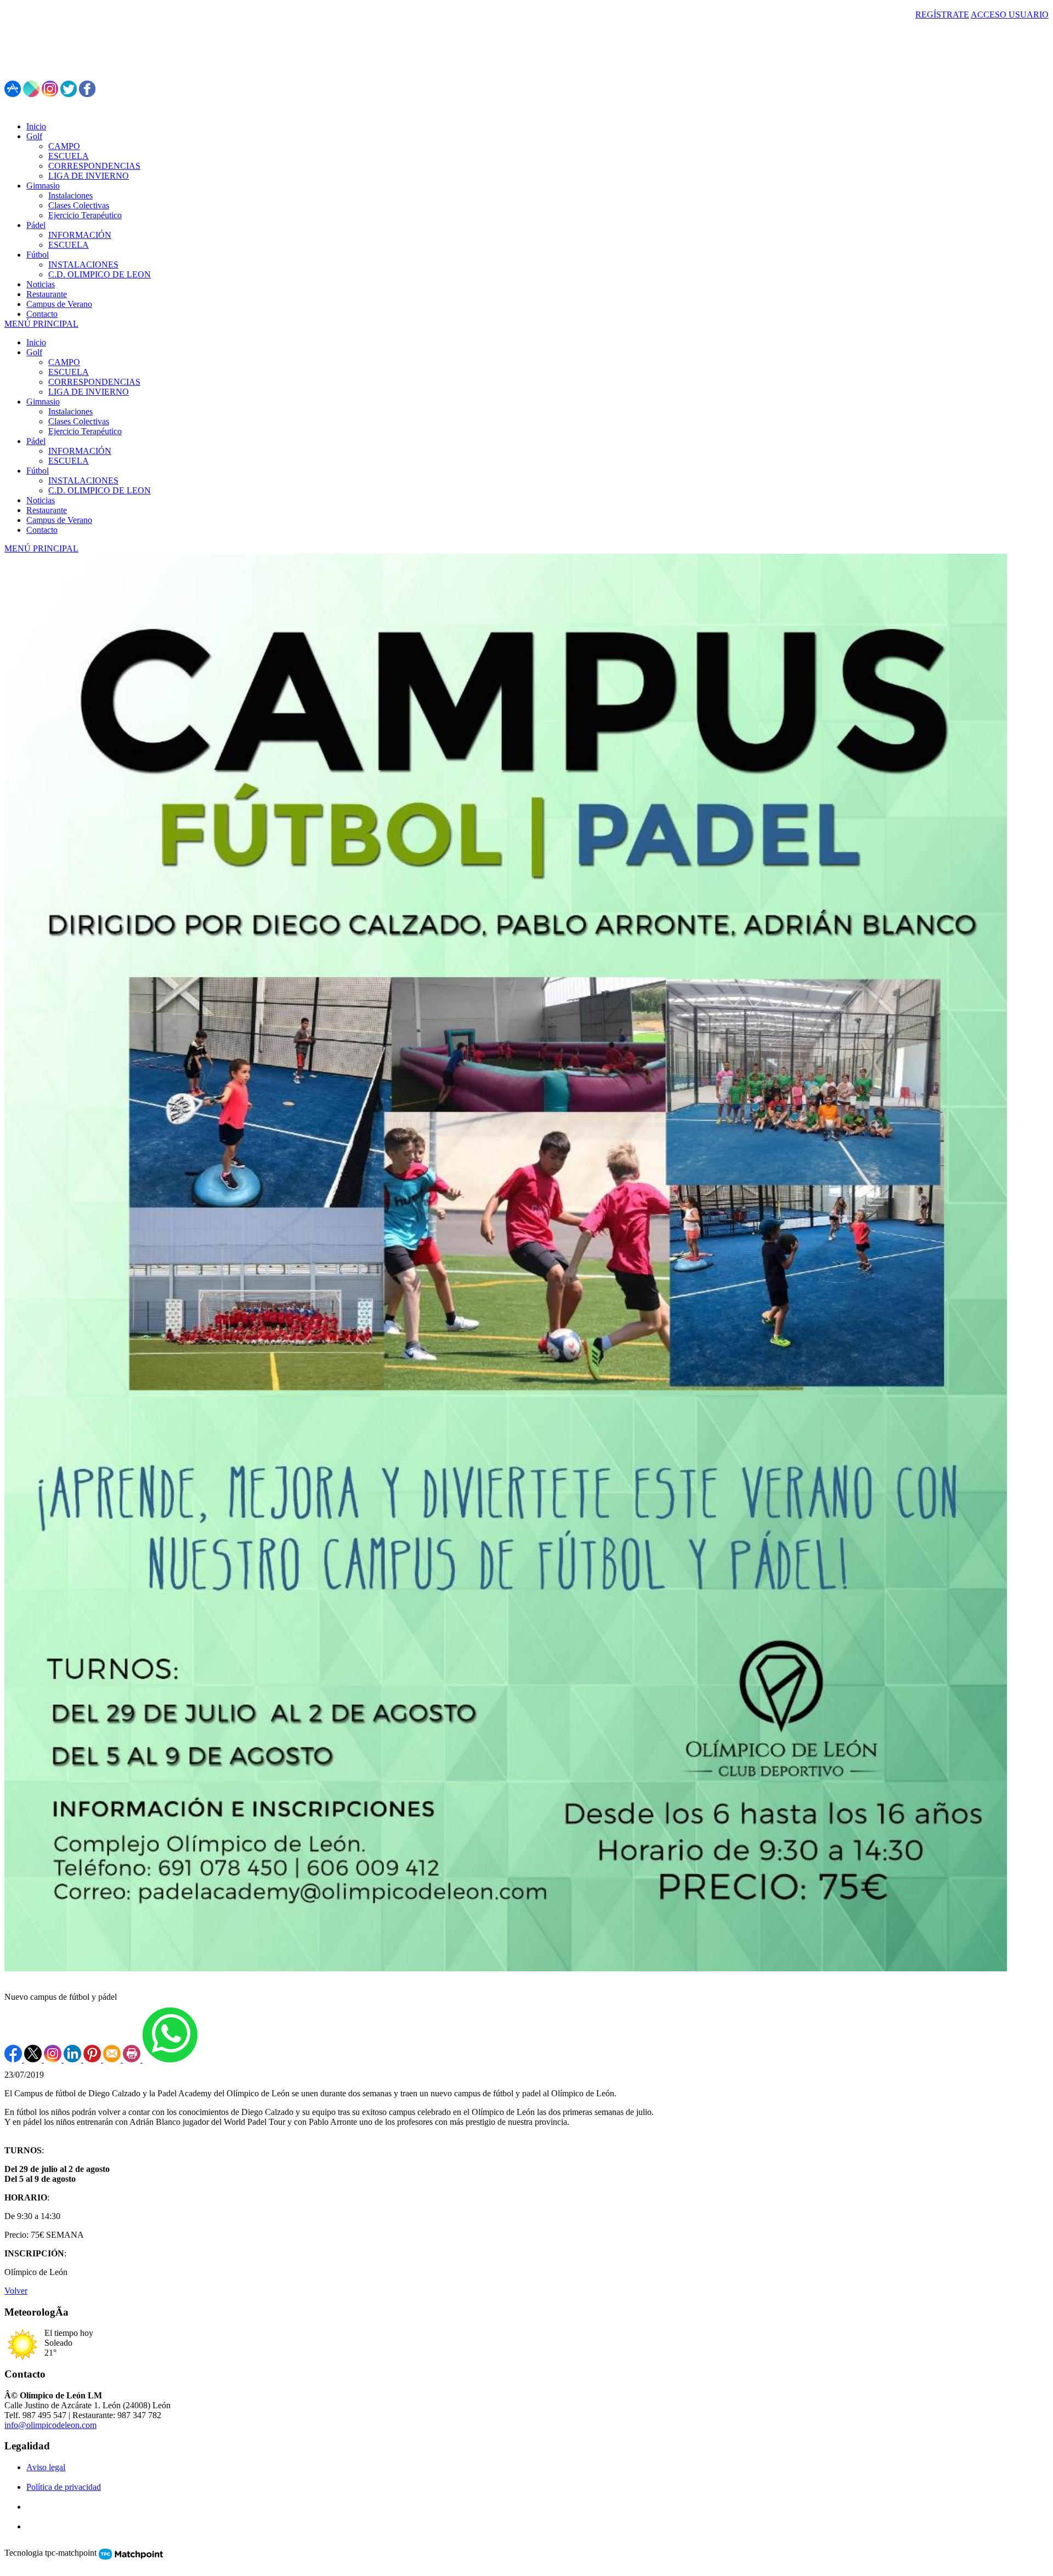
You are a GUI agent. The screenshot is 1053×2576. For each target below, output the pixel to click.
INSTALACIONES (83, 480)
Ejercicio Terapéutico (85, 431)
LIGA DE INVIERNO (89, 392)
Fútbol (38, 471)
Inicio (36, 342)
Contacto (42, 530)
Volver (16, 2291)
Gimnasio (43, 402)
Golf (34, 352)
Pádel (36, 441)
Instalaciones (70, 411)
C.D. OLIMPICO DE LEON (100, 490)
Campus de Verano (59, 520)
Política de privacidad (64, 2487)
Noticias (41, 500)
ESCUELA (69, 372)
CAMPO (64, 362)
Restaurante (47, 510)
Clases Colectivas (79, 421)
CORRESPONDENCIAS (94, 382)
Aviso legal (46, 2467)
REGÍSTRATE (942, 15)
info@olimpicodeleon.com (50, 2425)
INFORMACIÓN (80, 451)
